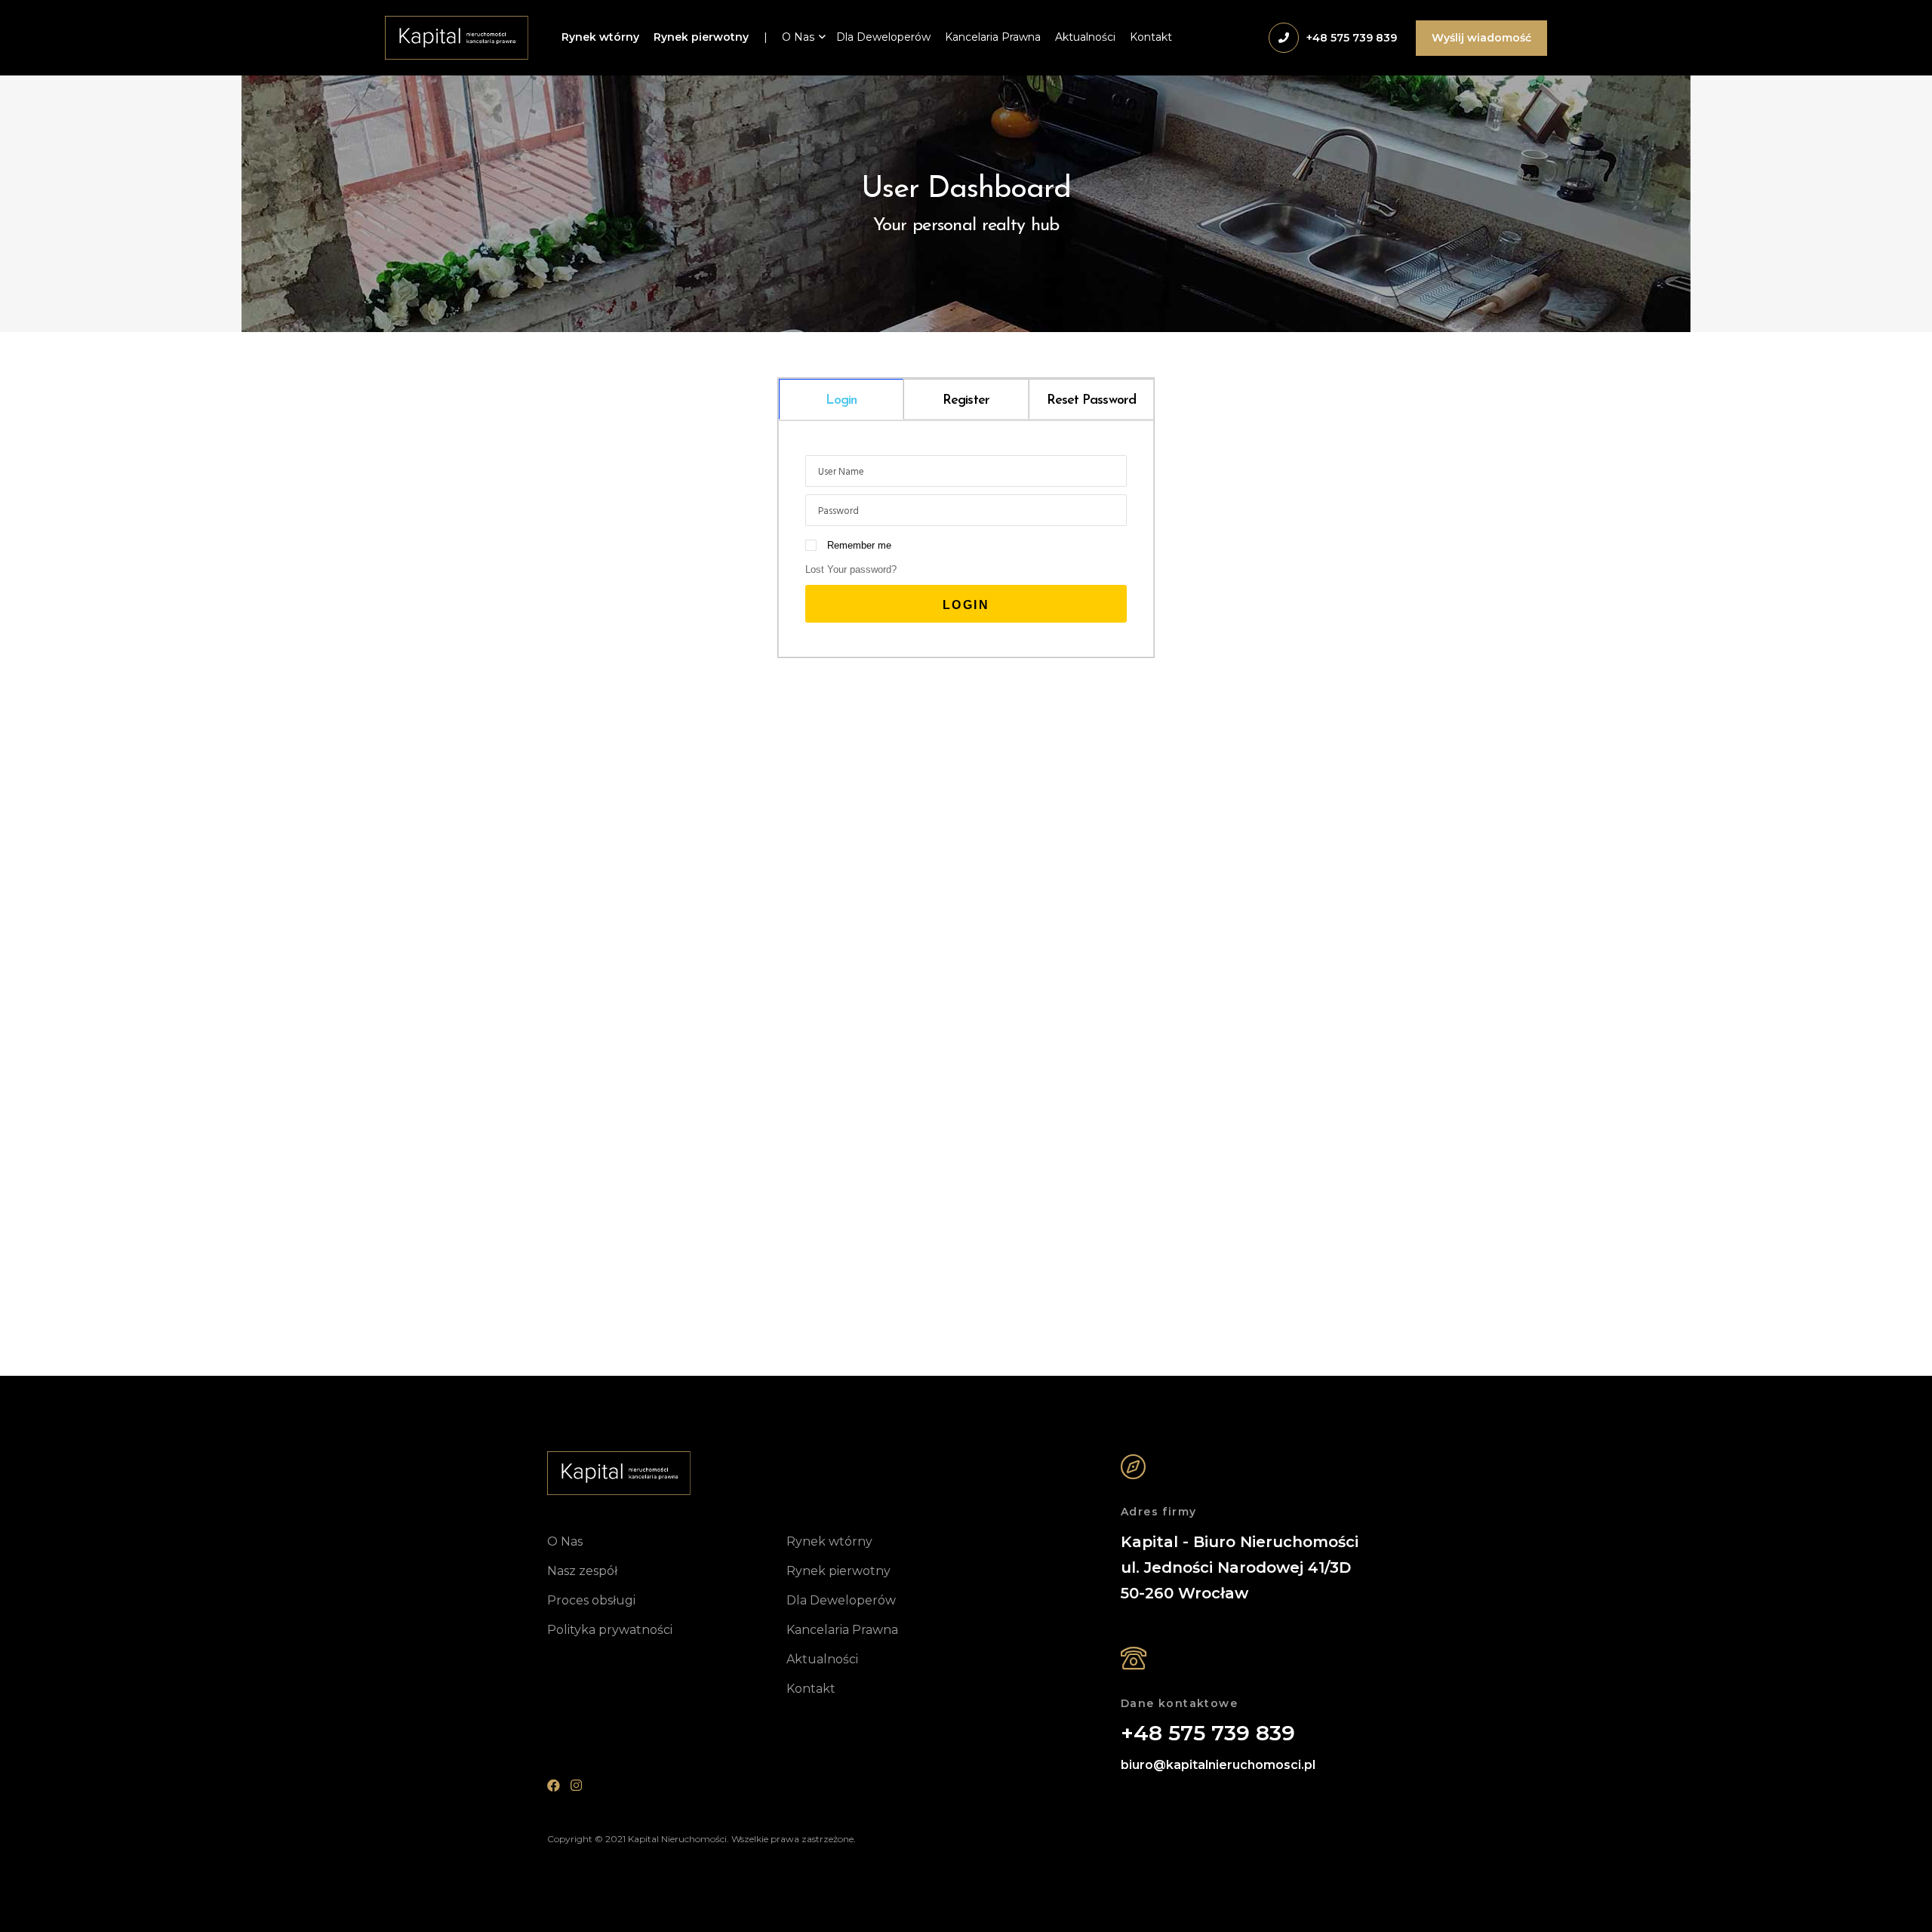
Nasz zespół (582, 1571)
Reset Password (1091, 401)
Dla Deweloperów (883, 37)
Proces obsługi (591, 1600)
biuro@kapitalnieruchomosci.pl (1218, 1765)
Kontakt (1151, 37)
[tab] (841, 399)
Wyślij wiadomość (1481, 38)
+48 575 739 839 (1208, 1734)
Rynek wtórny (600, 37)
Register (966, 401)
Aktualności (1085, 37)
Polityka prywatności (610, 1630)
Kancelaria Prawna (993, 37)
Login (841, 401)
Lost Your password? (851, 569)
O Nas (798, 37)
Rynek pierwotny (701, 37)
